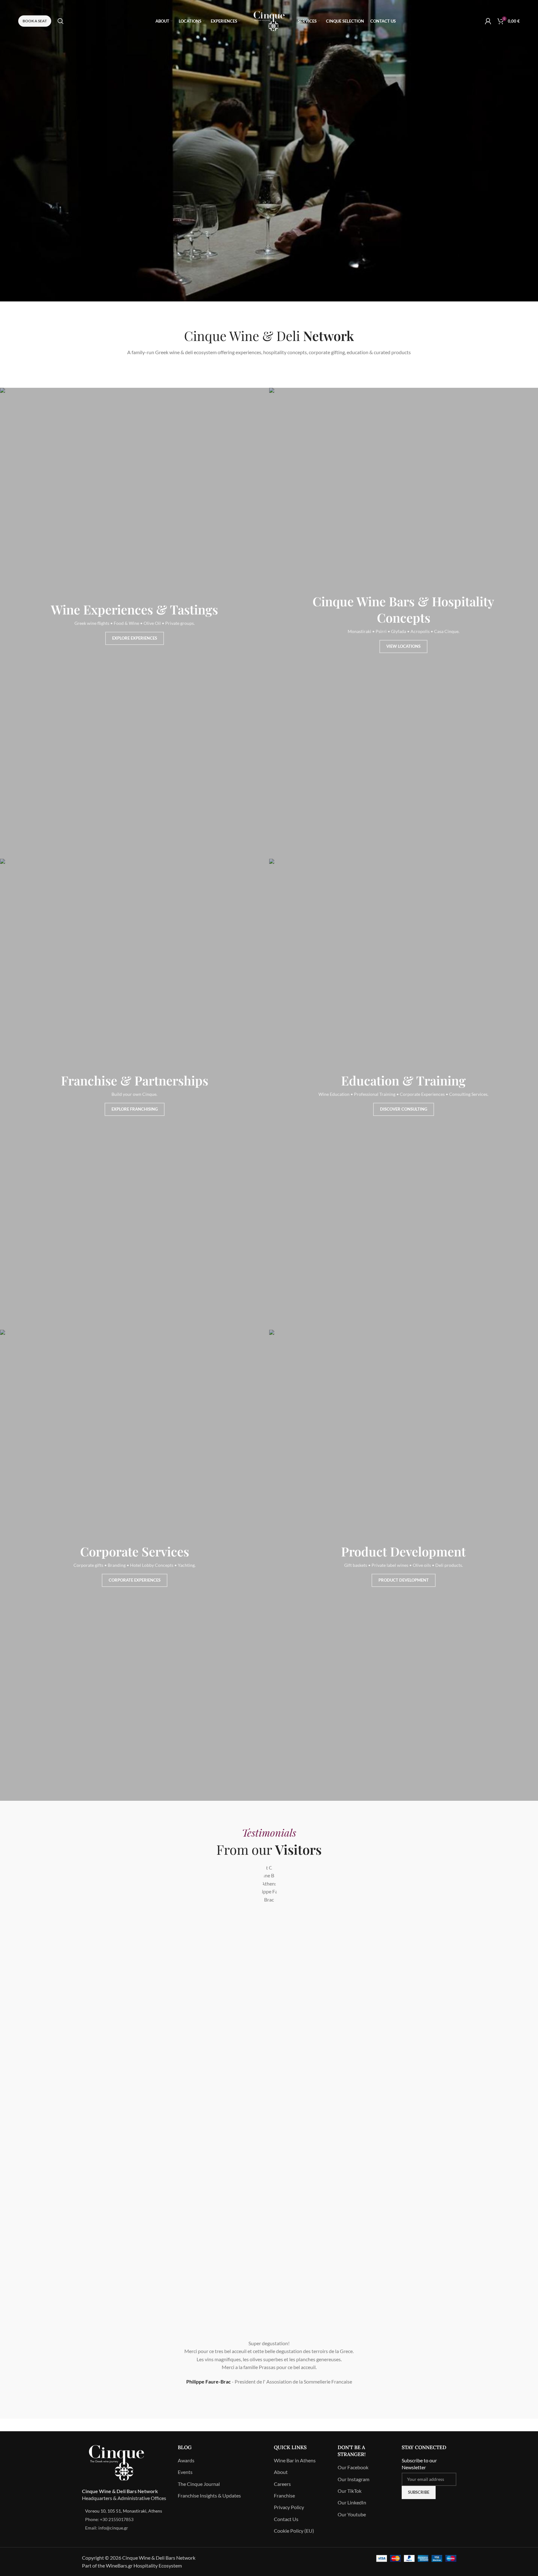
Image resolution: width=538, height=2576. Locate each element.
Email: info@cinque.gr (107, 2528)
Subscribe (419, 2492)
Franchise (284, 2495)
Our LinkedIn (352, 2502)
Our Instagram (353, 2479)
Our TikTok (350, 2491)
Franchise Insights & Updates (209, 2495)
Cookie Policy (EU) (294, 2531)
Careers (282, 2484)
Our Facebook (353, 2467)
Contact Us (286, 2519)
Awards (186, 2460)
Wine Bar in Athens (295, 2460)
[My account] (488, 21)
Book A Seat (35, 21)
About (281, 2472)
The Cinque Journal (199, 2484)
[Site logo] (269, 20)
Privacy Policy (289, 2507)
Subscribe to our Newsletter (419, 2464)
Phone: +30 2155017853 (109, 2519)
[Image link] (117, 2462)
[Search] (61, 21)
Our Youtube (352, 2514)
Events (185, 2472)
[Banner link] (134, 623)
